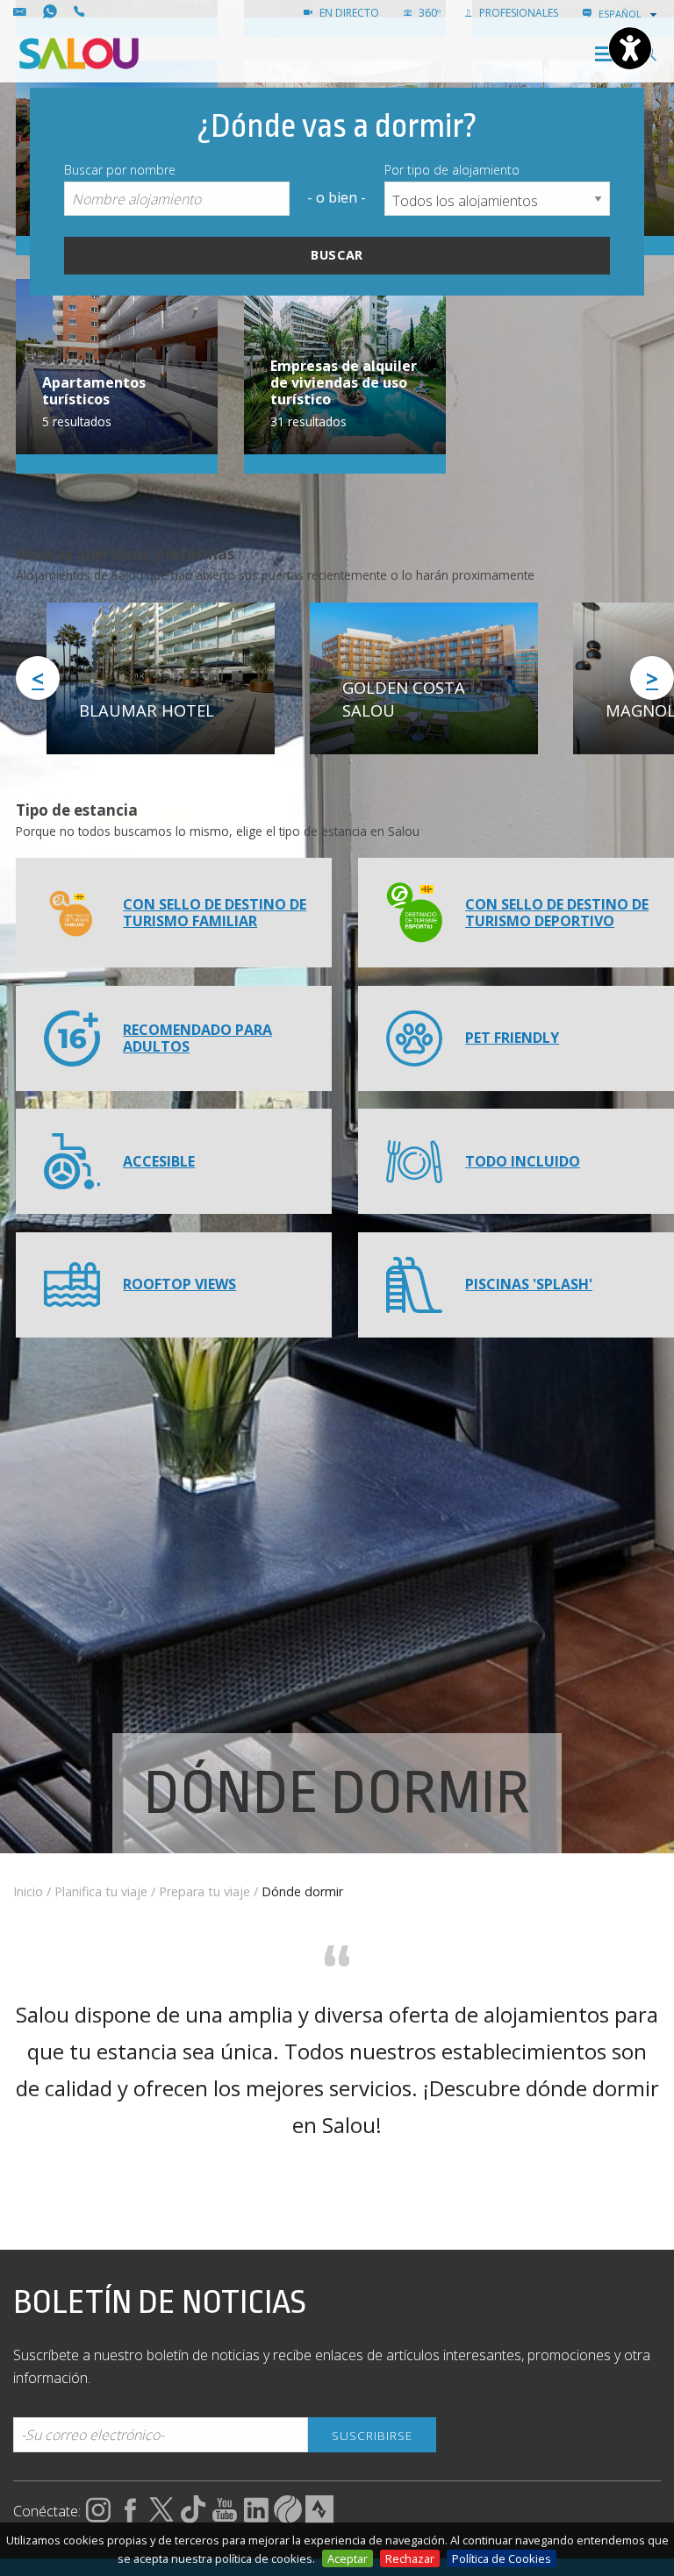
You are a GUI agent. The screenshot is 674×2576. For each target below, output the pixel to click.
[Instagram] (98, 2518)
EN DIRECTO (348, 13)
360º (428, 13)
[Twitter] (161, 2518)
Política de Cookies (502, 2558)
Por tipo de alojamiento (452, 170)
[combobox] (629, 14)
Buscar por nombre (120, 170)
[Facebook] (130, 2518)
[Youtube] (225, 2518)
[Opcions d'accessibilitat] (630, 48)
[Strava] (319, 2518)
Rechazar (410, 2558)
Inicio (28, 1891)
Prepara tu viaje (204, 1891)
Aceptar (348, 2558)
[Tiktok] (193, 2518)
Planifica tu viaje (101, 1891)
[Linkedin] (256, 2518)
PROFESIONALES (517, 13)
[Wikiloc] (288, 2518)
